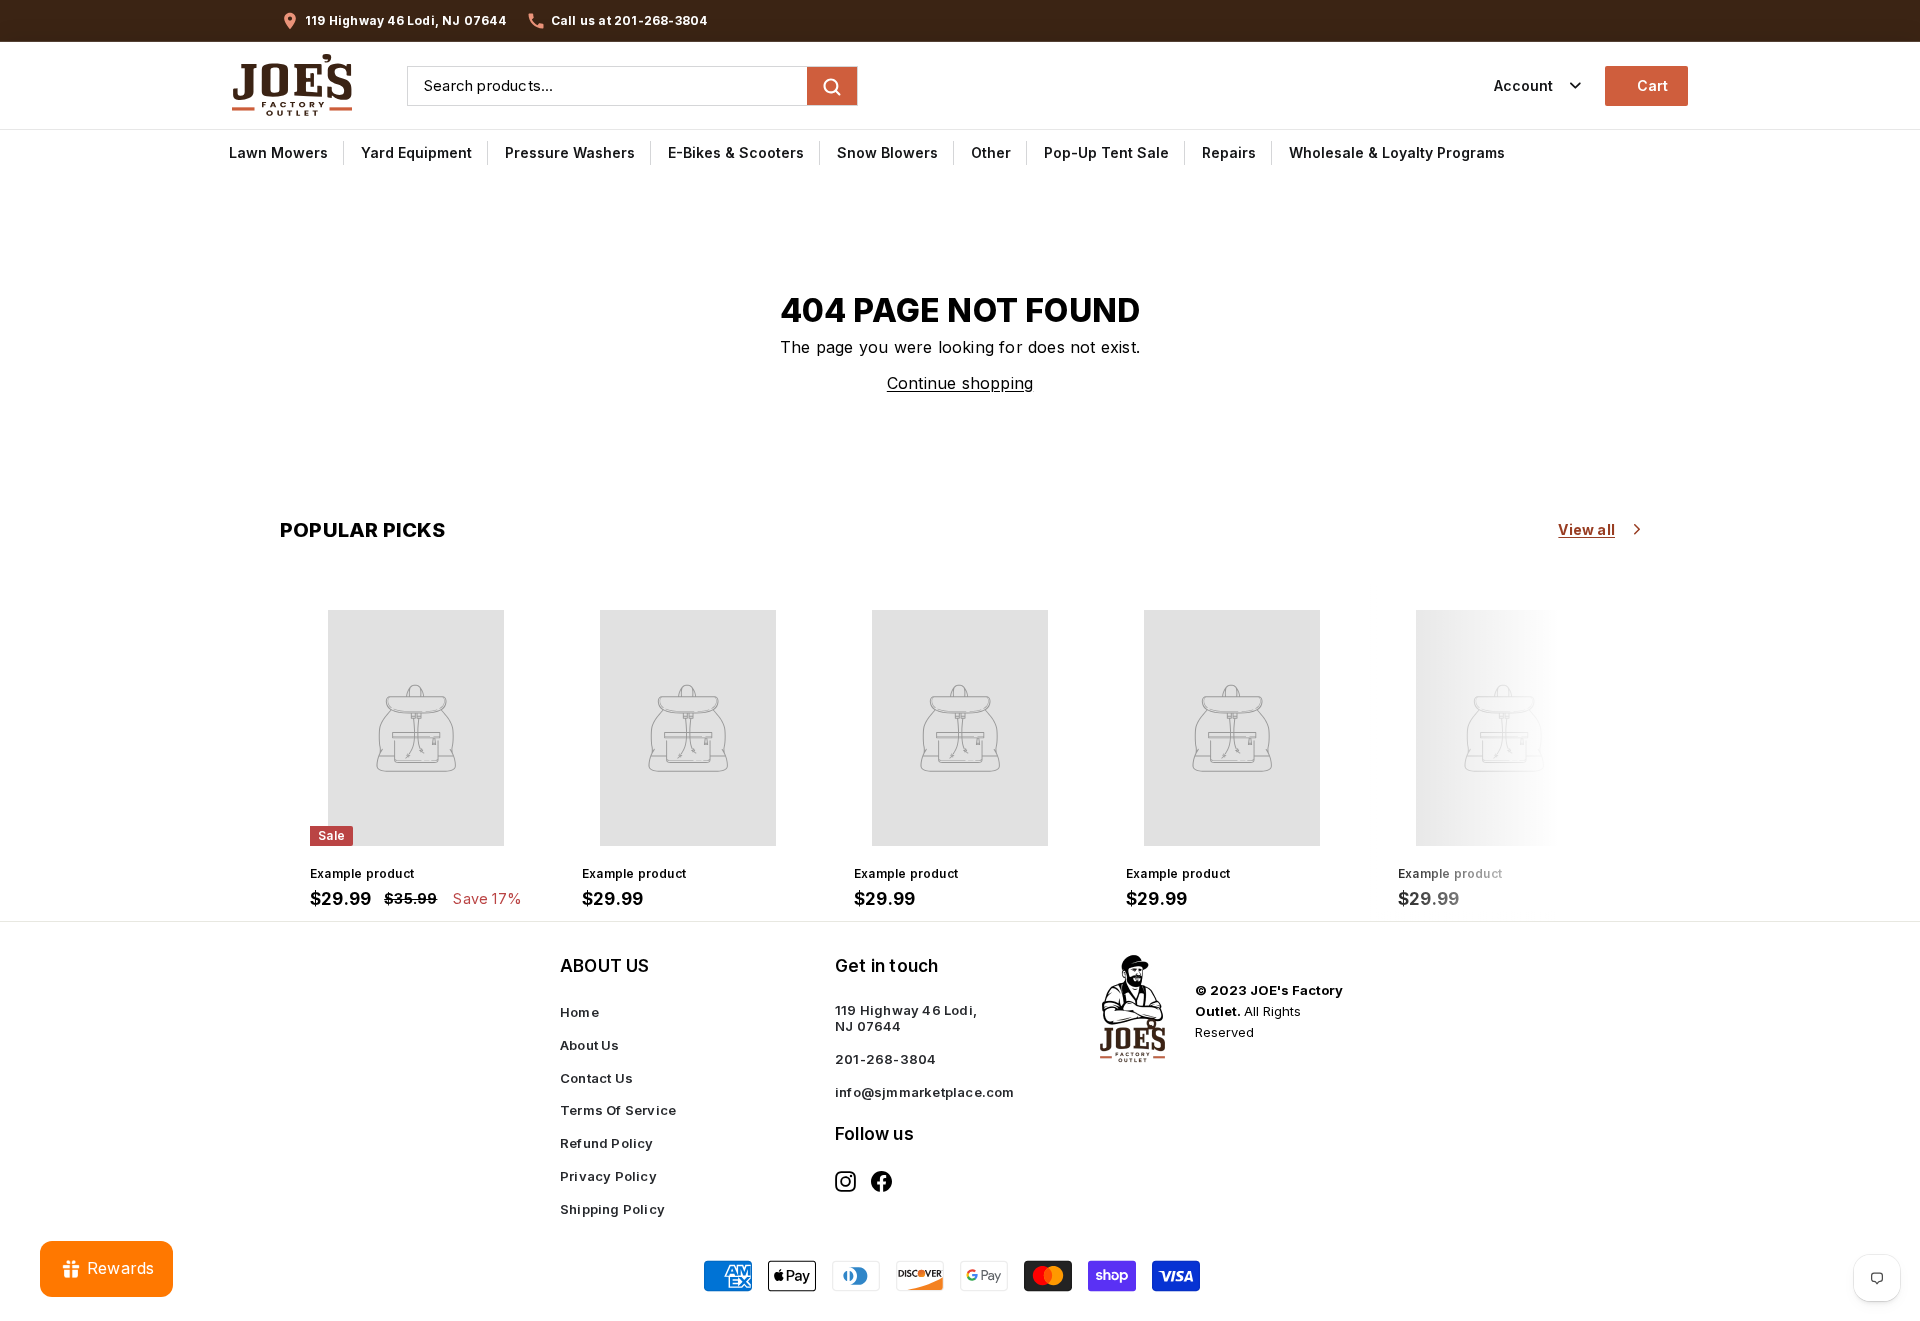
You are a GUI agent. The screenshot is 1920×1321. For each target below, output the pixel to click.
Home (579, 1012)
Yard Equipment (416, 152)
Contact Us (596, 1078)
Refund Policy (607, 1143)
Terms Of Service (618, 1110)
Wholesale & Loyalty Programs (1397, 152)
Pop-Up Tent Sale (1106, 152)
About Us (590, 1045)
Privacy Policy (608, 1176)
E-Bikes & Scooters (736, 152)
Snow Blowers (887, 152)
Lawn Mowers (278, 152)
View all (1586, 529)
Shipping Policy (612, 1209)
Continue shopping (960, 383)
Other (991, 152)
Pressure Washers (570, 152)
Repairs (1229, 152)
